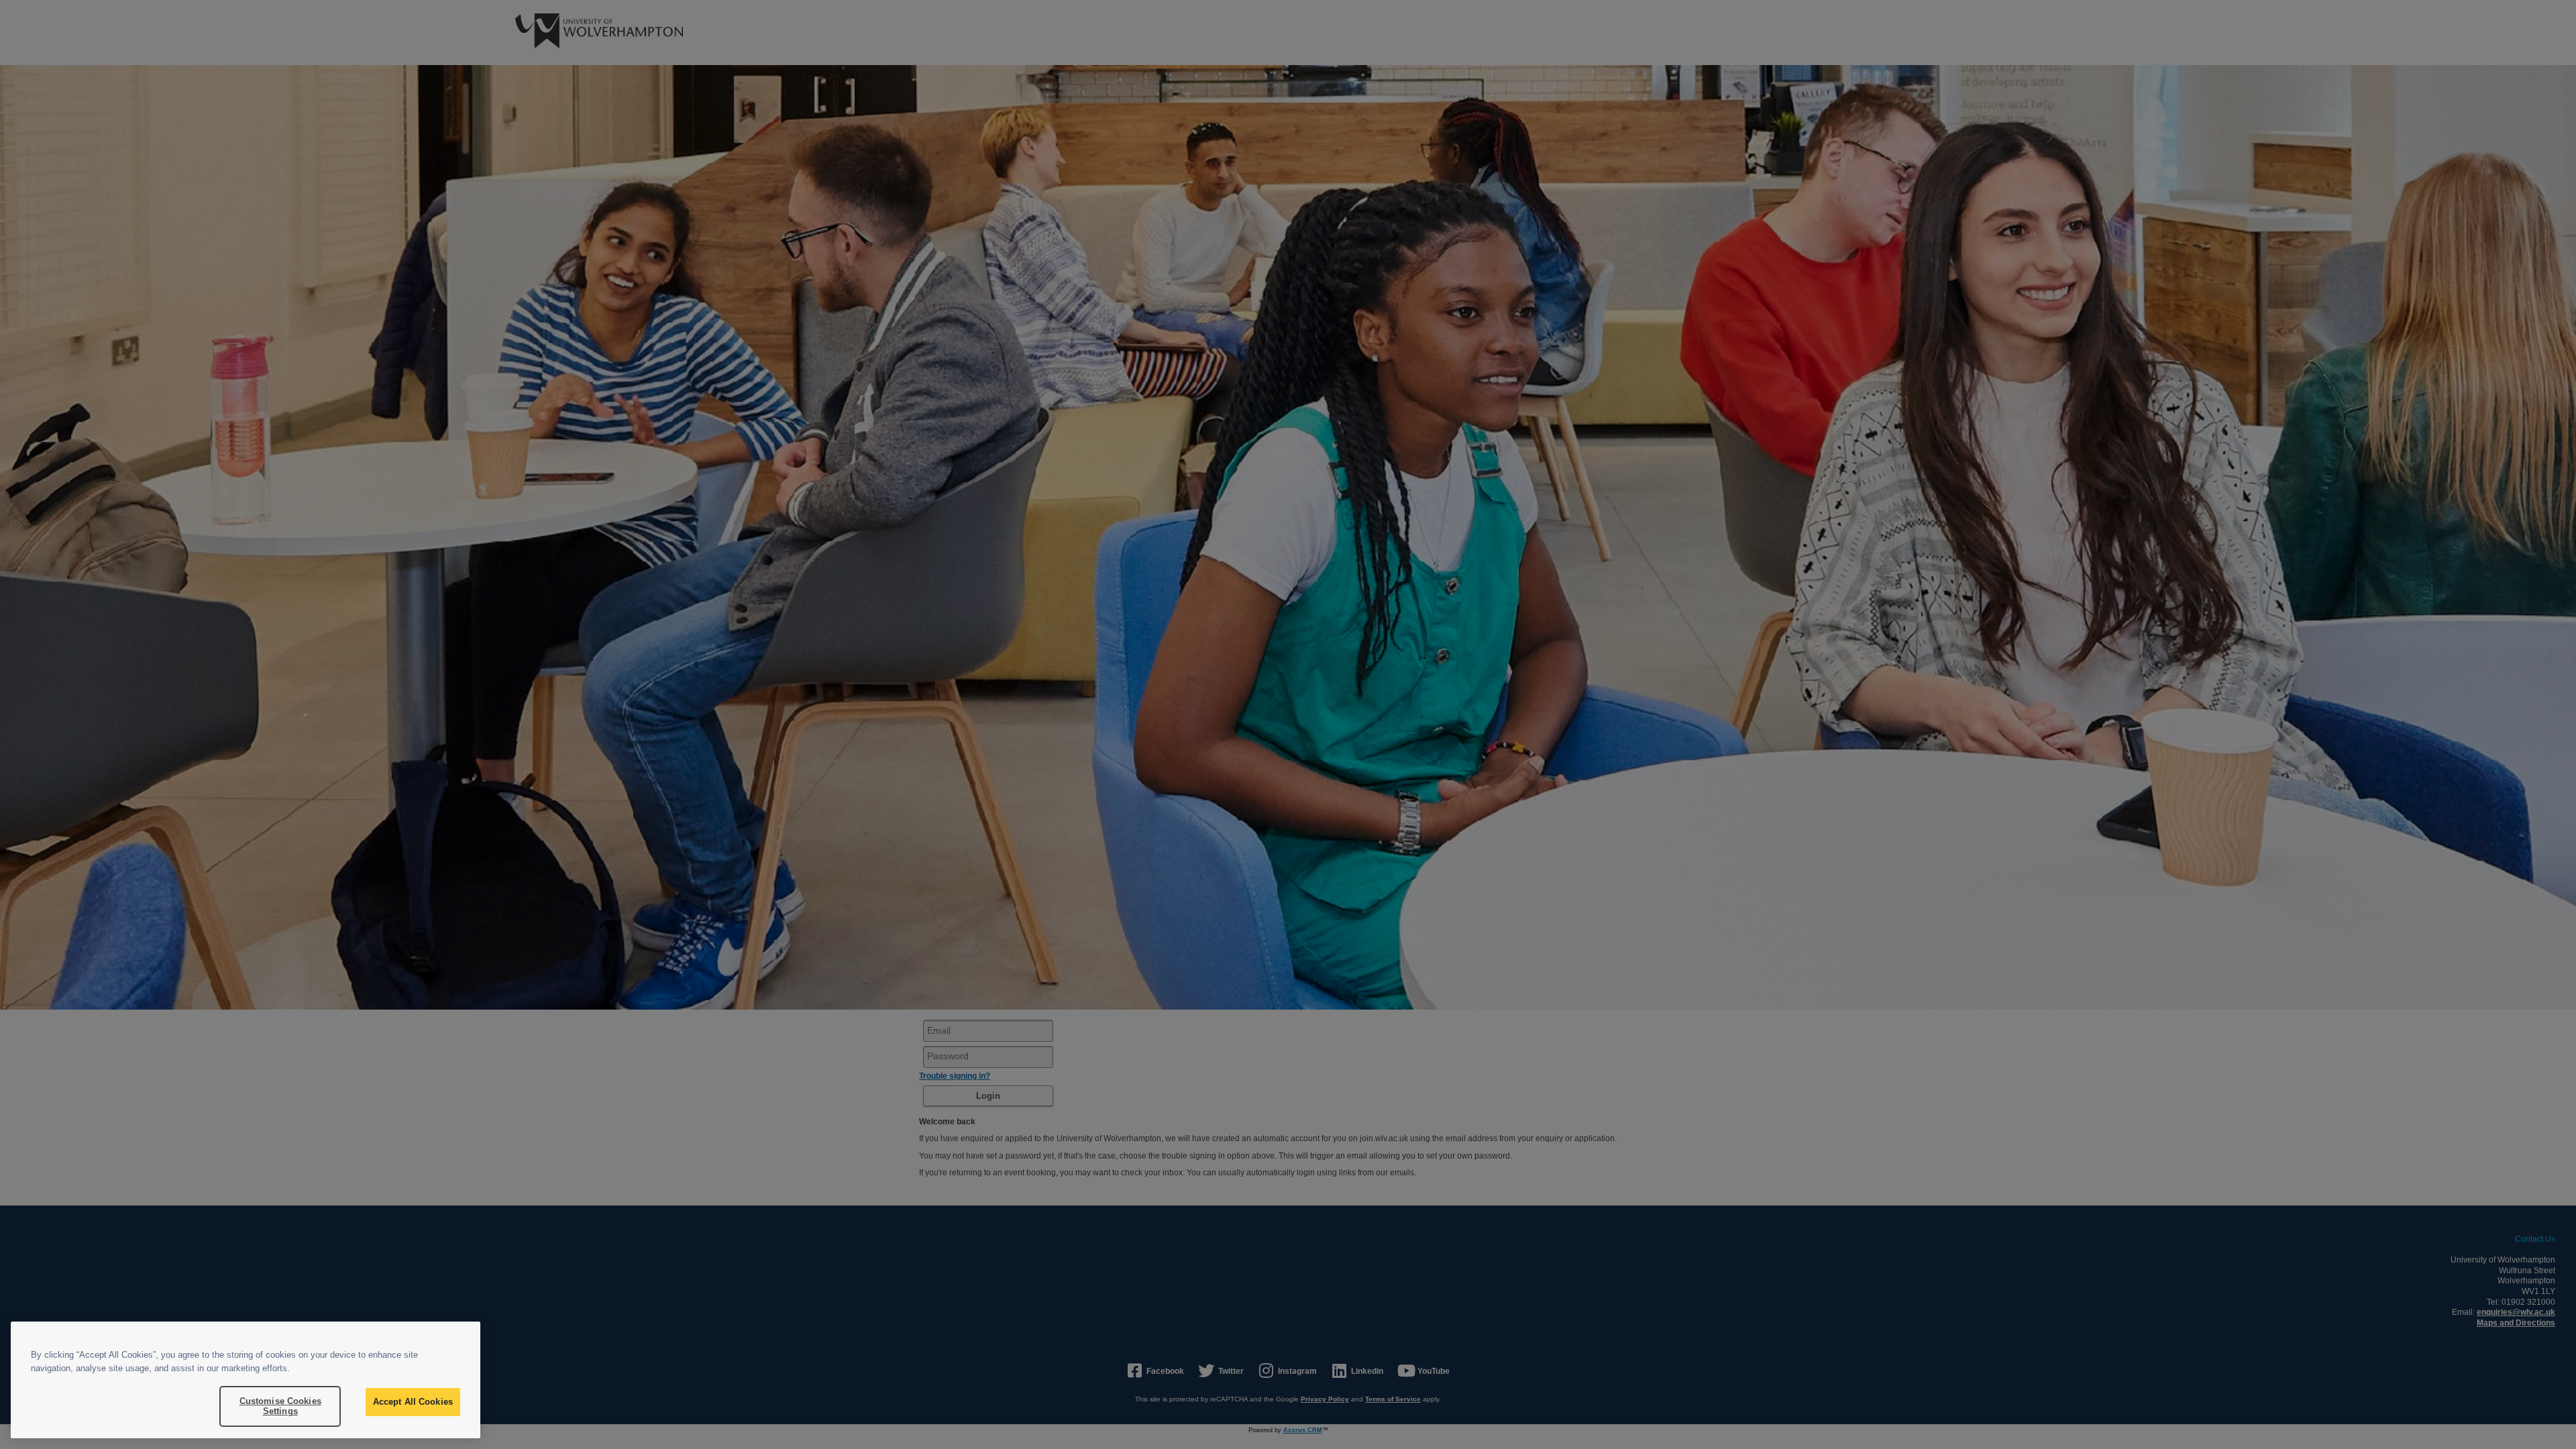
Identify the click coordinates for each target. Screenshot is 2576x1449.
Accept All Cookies (413, 1402)
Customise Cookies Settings (280, 1406)
